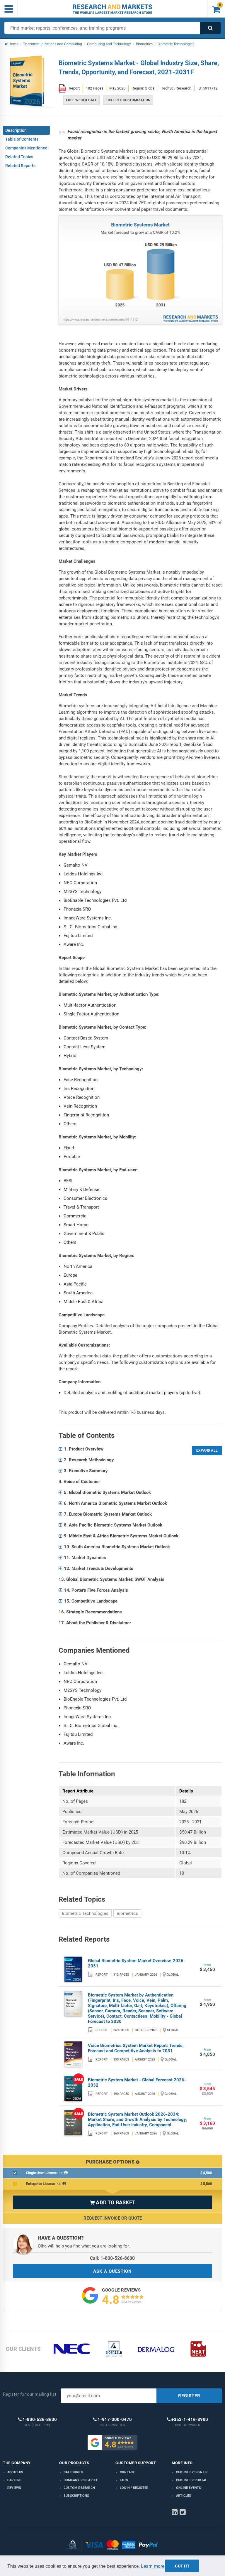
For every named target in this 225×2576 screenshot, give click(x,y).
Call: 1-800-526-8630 (112, 2258)
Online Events (189, 2488)
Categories (73, 2472)
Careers (14, 2480)
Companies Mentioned (26, 148)
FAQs (124, 2480)
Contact (127, 2472)
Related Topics (19, 157)
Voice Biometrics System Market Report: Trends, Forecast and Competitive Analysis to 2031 (136, 2048)
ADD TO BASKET (112, 2202)
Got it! (182, 2566)
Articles (184, 2496)
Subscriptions (76, 2496)
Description (16, 130)
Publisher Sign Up (192, 2472)
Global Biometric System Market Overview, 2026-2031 (137, 1963)
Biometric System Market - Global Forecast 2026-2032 (137, 2083)
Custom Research (79, 2488)
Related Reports (20, 166)
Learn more (153, 2566)
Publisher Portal (191, 2480)
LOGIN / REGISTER (134, 2488)
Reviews (14, 2488)
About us (15, 2472)
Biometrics (127, 1913)
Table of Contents (22, 139)
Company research (80, 2480)
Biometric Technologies (85, 1913)
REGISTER (189, 2396)
